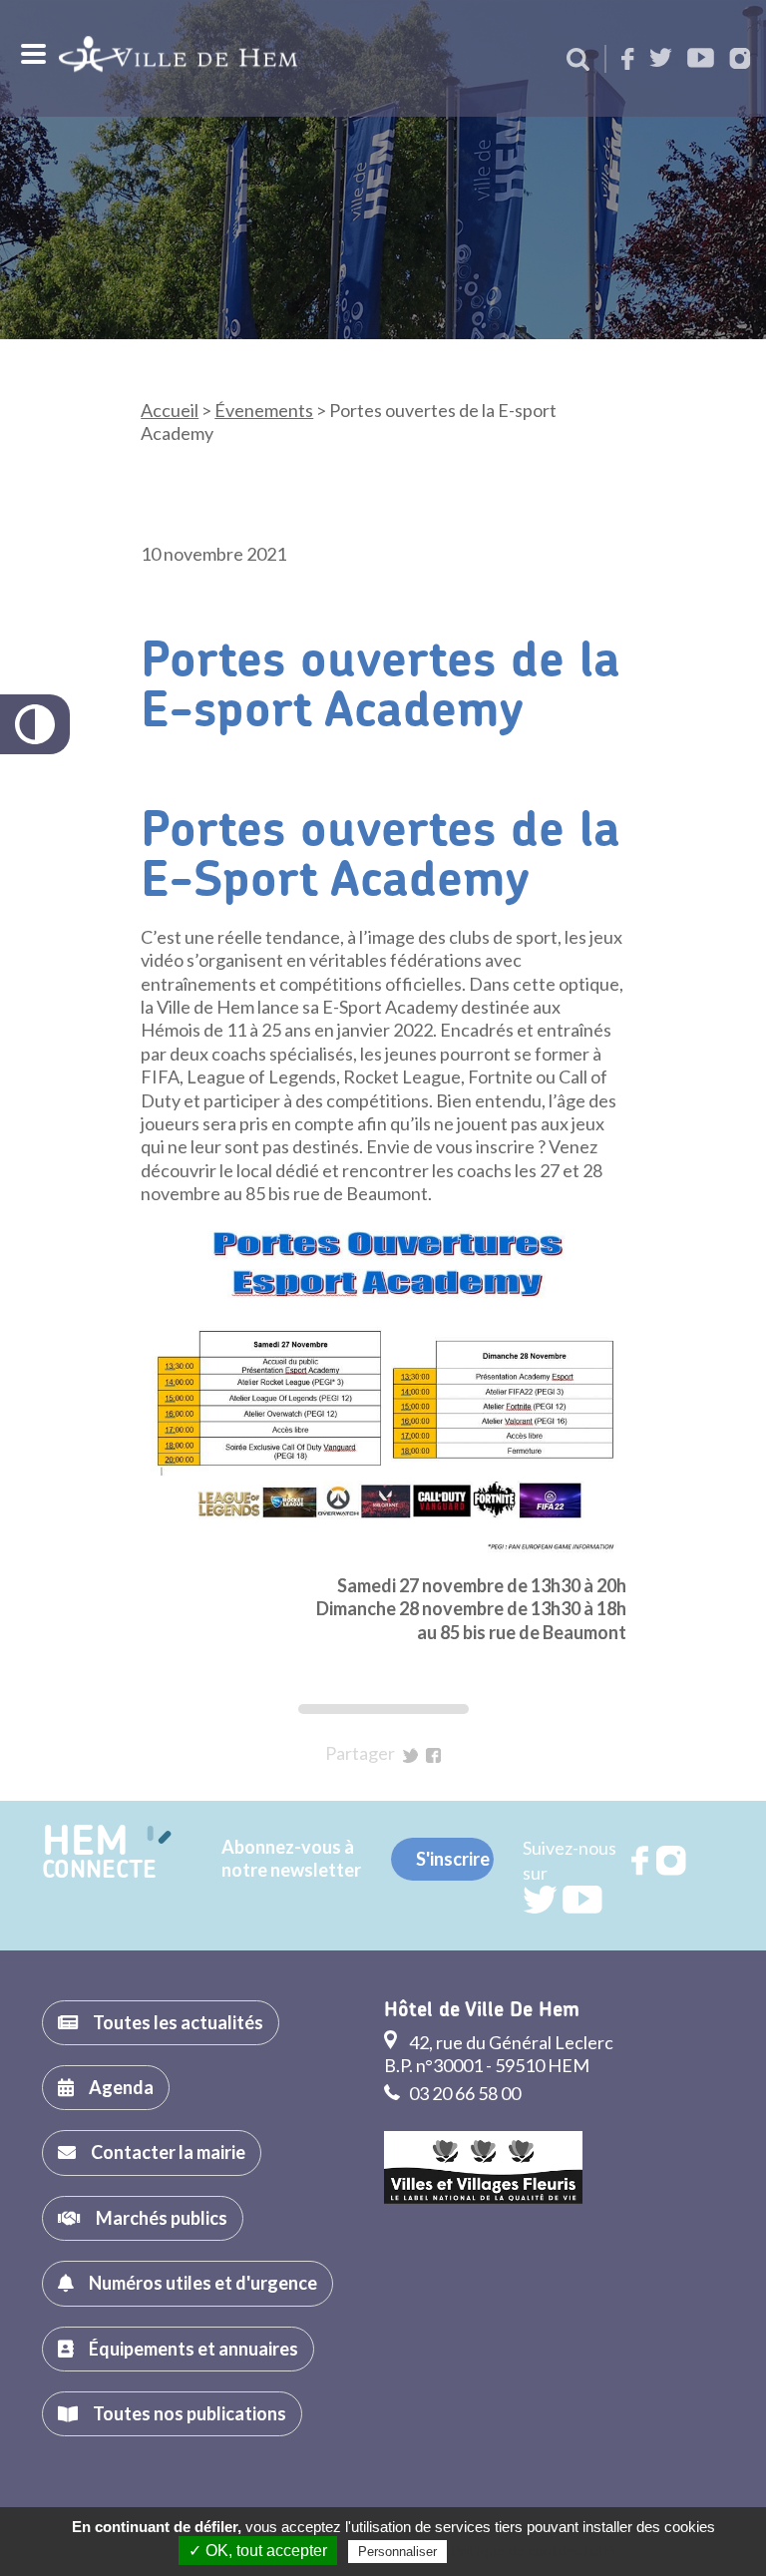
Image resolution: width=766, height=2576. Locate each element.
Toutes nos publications (190, 2413)
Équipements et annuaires (193, 2349)
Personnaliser (397, 2552)
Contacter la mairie (168, 2152)
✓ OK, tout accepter (258, 2551)
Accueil (170, 410)
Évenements (264, 410)
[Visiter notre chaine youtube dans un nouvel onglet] (701, 59)
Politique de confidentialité (533, 2551)
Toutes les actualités (178, 2022)
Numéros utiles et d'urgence (203, 2283)
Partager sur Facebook (433, 1755)
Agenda (121, 2087)
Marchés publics (162, 2218)
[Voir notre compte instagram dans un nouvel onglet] (740, 60)
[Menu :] (31, 54)
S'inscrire (453, 1859)
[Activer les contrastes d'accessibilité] (35, 724)
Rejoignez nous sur (641, 1861)
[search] (578, 61)
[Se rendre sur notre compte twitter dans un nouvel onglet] (661, 59)
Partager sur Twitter (410, 1755)
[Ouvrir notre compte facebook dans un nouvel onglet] (628, 60)
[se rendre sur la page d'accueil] (178, 58)
